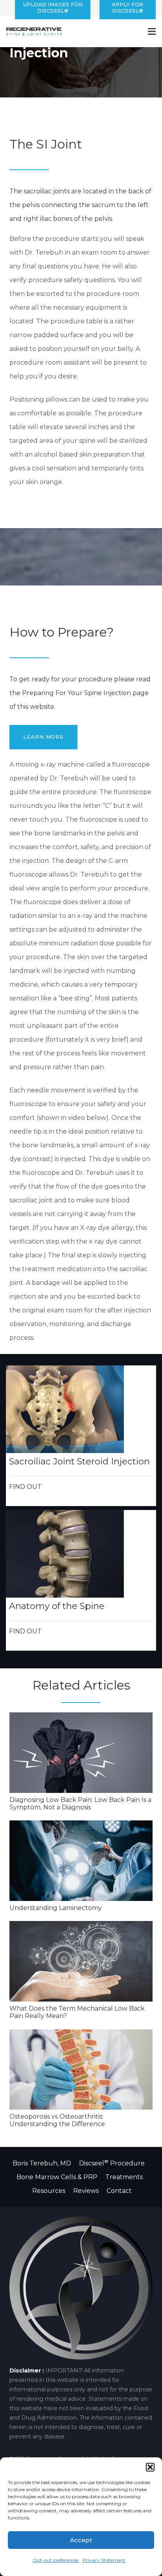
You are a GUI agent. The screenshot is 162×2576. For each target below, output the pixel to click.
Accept (81, 2540)
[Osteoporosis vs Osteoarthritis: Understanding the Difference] (81, 2070)
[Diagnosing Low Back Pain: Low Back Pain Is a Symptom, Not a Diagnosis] (81, 1753)
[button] (150, 2467)
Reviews (86, 2191)
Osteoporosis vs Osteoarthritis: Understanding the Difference (57, 2120)
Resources (49, 2191)
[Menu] (152, 31)
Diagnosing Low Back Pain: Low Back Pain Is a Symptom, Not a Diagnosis (80, 1804)
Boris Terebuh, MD (43, 2163)
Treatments (125, 2177)
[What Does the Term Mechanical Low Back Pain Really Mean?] (81, 1961)
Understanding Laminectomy (56, 1908)
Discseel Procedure (112, 2163)
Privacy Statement (104, 2560)
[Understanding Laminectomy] (81, 1861)
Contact (119, 2191)
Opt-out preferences (56, 2560)
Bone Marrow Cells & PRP (57, 2177)
